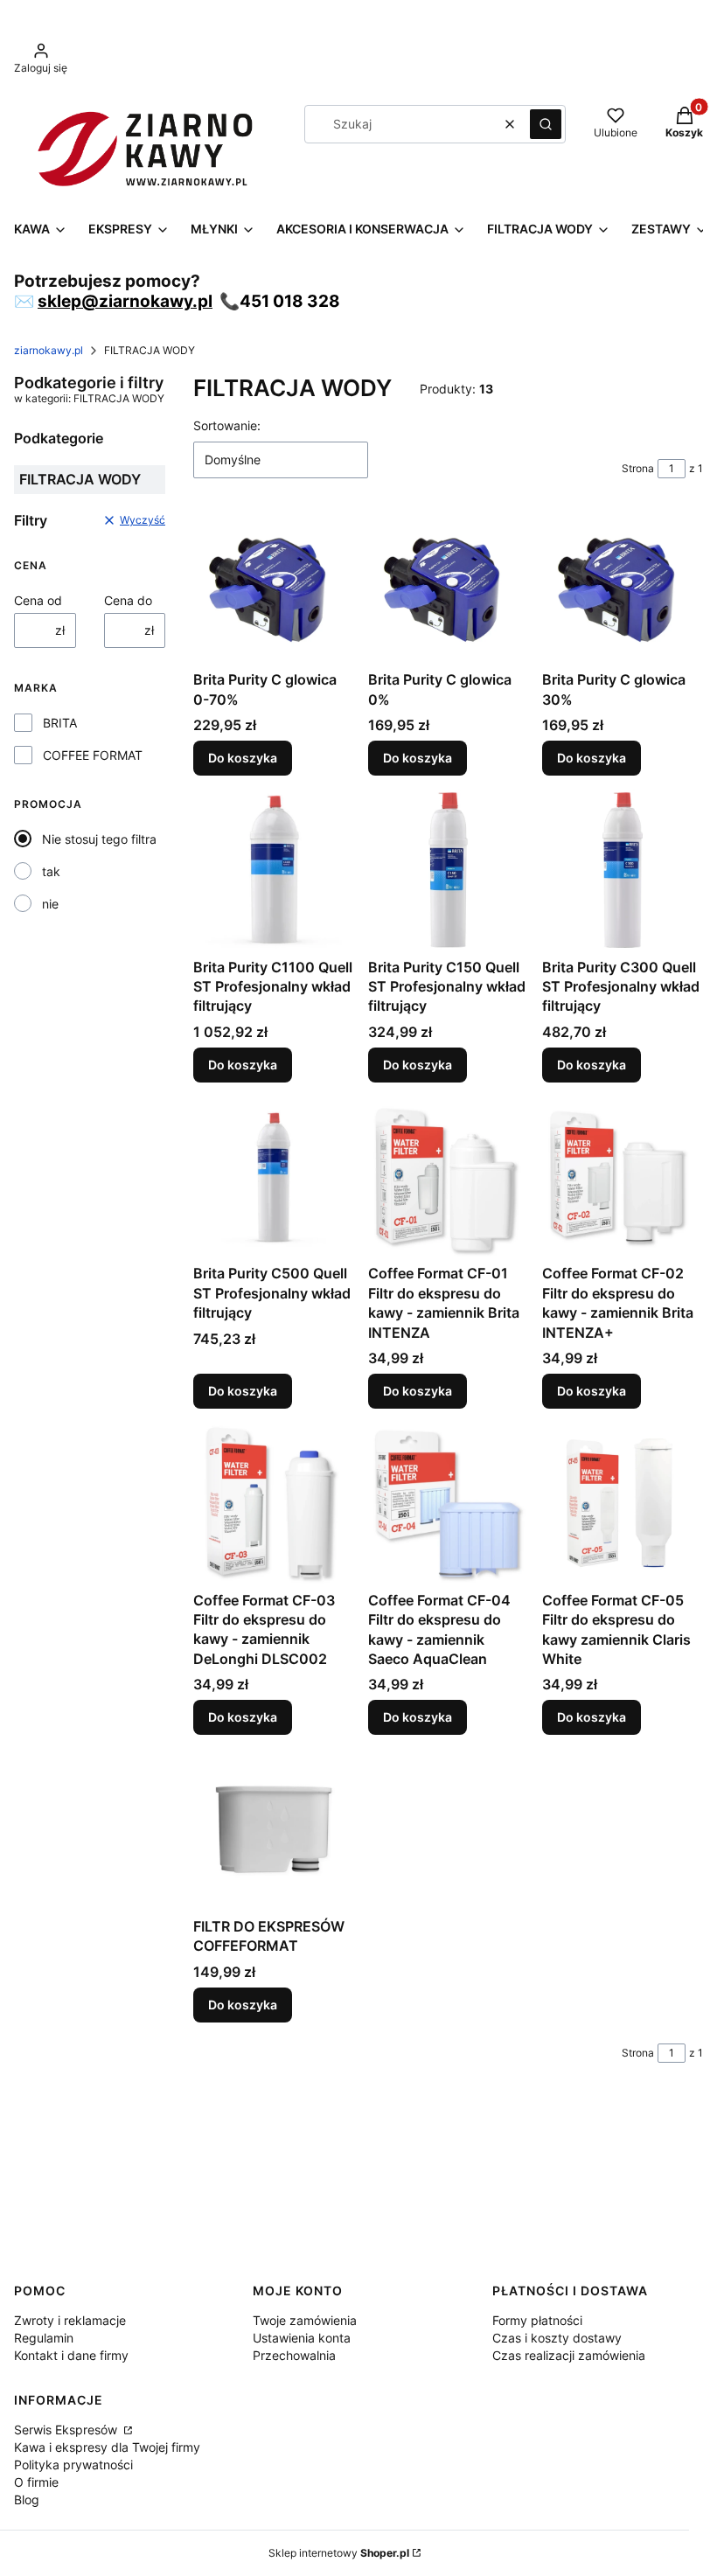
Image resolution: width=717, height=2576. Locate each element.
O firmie (36, 2482)
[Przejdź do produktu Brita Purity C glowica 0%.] (449, 588)
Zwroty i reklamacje (70, 2320)
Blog (27, 2499)
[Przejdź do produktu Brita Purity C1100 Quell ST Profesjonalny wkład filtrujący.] (274, 870)
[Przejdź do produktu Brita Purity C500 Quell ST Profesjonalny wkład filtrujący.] (274, 1177)
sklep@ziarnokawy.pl (125, 301)
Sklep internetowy (339, 2553)
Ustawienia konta (302, 2338)
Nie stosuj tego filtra (99, 839)
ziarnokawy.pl (49, 350)
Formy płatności (537, 2320)
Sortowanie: (227, 425)
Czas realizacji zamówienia (569, 2355)
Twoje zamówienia (305, 2320)
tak (51, 871)
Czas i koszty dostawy (557, 2338)
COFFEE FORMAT (93, 755)
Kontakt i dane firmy (71, 2355)
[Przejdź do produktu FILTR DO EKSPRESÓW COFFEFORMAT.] (274, 1829)
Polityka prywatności (73, 2465)
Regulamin (44, 2338)
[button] (546, 124)
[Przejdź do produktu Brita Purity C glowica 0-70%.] (274, 588)
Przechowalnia (294, 2355)
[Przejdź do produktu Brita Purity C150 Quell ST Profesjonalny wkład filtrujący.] (449, 870)
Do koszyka (243, 758)
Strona (638, 468)
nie (50, 904)
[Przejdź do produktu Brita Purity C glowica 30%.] (623, 588)
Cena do (128, 600)
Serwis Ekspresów (67, 2430)
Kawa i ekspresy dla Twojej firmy (107, 2447)
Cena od (38, 600)
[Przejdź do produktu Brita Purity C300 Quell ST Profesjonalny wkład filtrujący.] (623, 870)
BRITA (60, 723)
